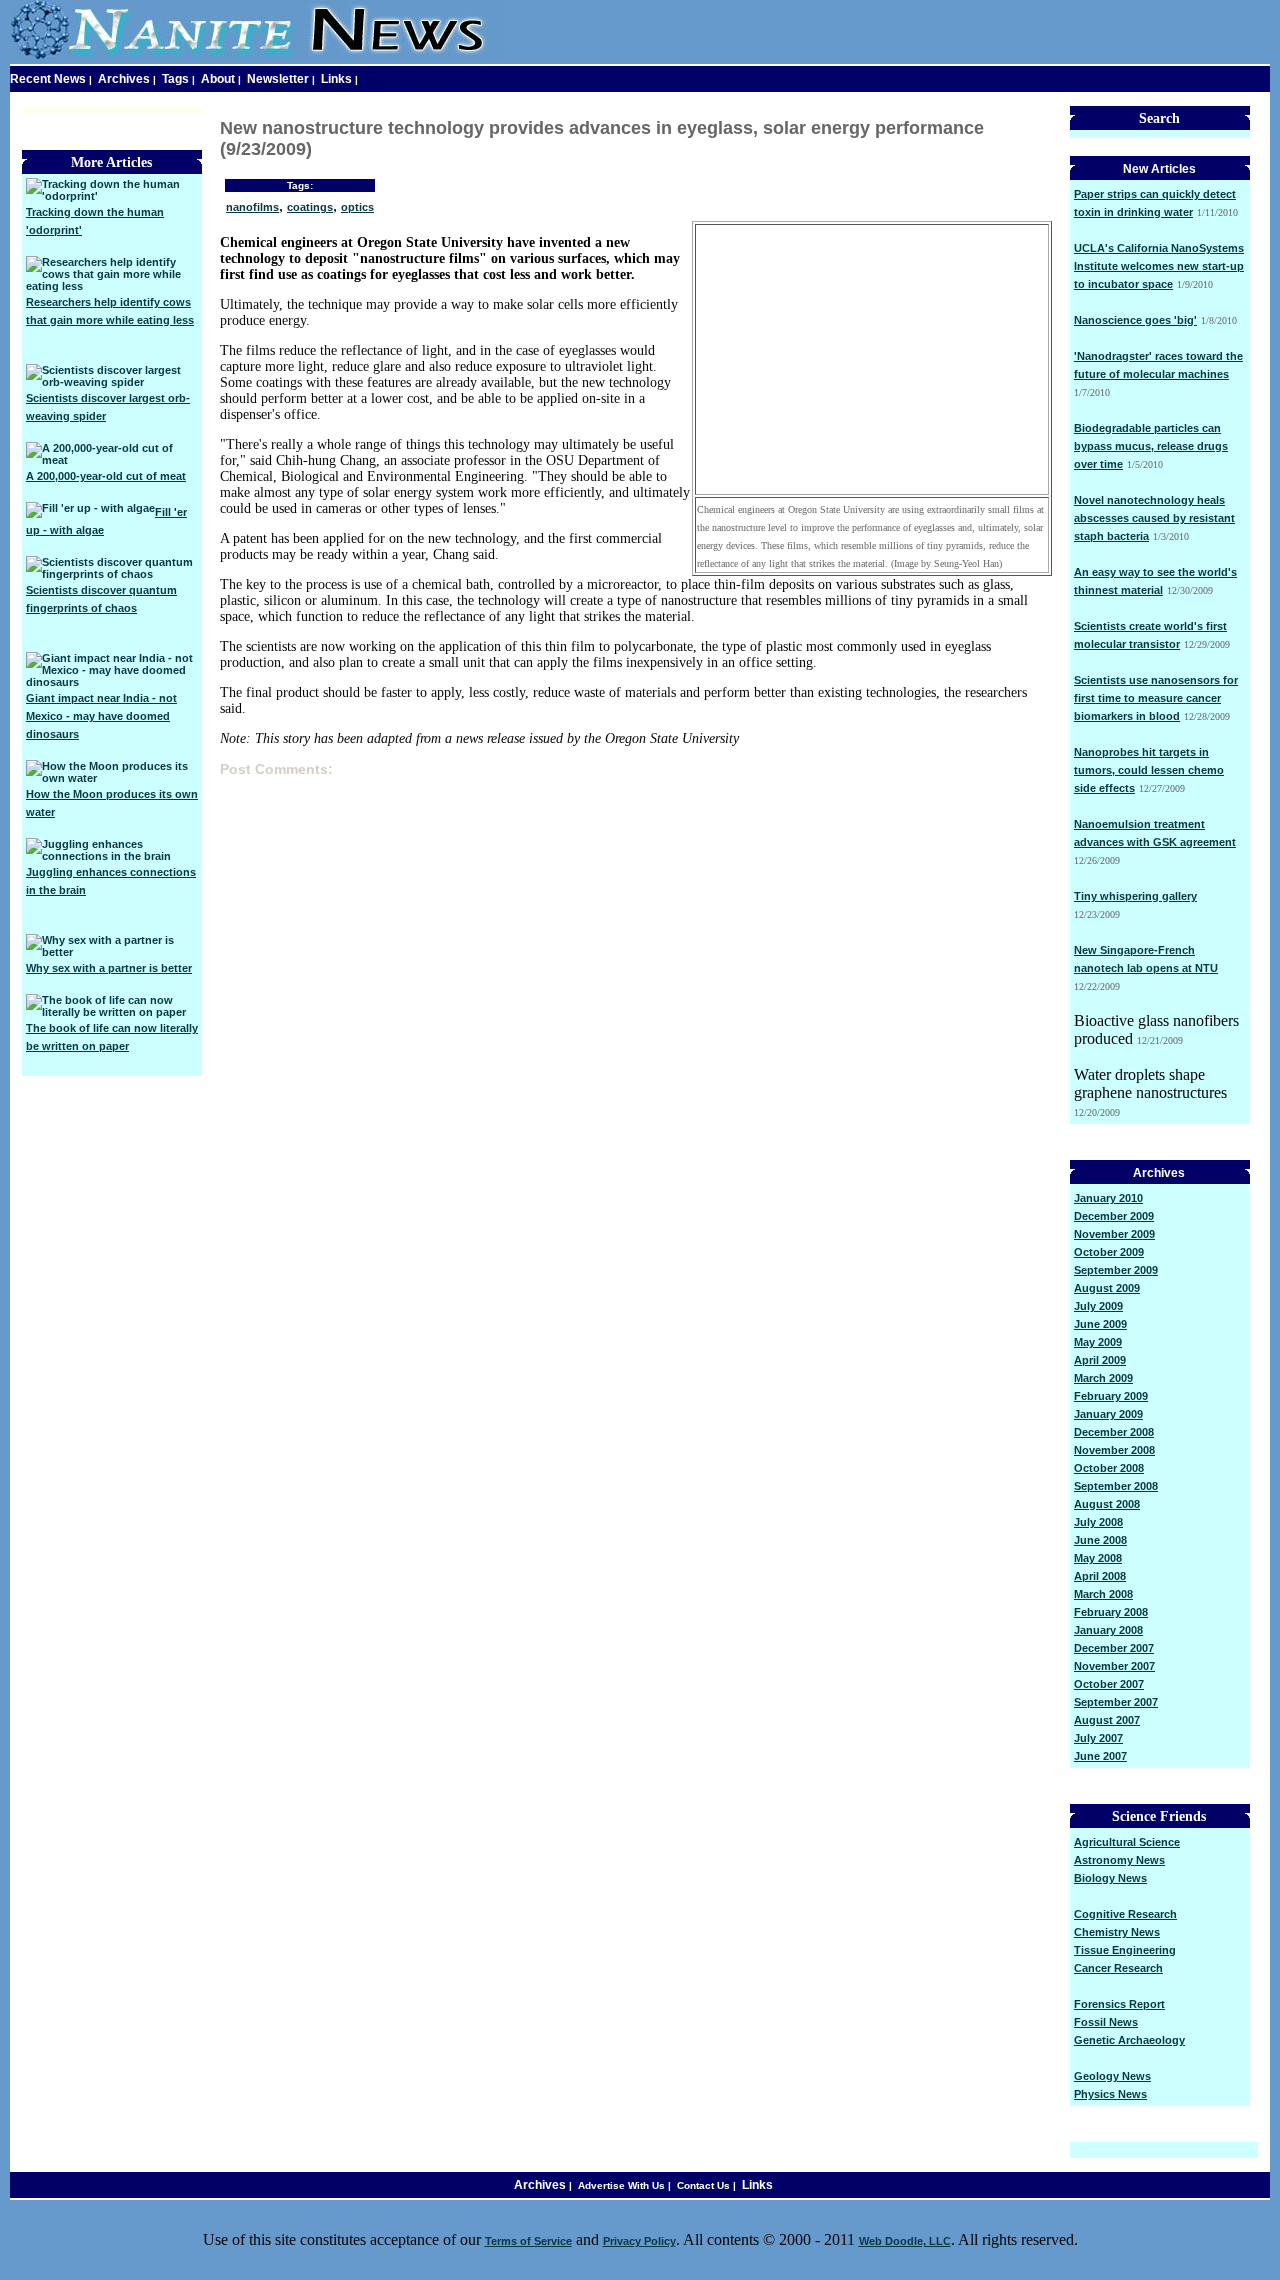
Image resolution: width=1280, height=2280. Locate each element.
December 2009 (1114, 1216)
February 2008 (1111, 1612)
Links (336, 79)
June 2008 (1100, 1540)
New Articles (1159, 169)
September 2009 (1116, 1270)
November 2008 (1114, 1450)
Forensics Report (1119, 2004)
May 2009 (1098, 1342)
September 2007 (1116, 1702)
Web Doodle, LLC (905, 2241)
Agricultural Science (1127, 1842)
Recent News (48, 79)
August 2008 (1107, 1504)
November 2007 (1114, 1666)
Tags (175, 79)
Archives (124, 79)
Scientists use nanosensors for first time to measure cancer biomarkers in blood (1156, 698)
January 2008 (1108, 1630)
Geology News (1112, 2076)
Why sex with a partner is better (109, 968)
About (218, 79)
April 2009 (1100, 1360)
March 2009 (1103, 1378)
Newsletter (278, 79)
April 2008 (1100, 1576)
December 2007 (1114, 1648)
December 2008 (1114, 1432)
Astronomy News (1119, 1860)
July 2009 (1098, 1306)
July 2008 (1098, 1522)
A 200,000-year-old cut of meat (106, 476)
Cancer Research (1118, 1968)
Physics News (1110, 2094)
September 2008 (1116, 1486)
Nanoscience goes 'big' (1135, 320)
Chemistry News (1117, 1932)
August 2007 (1107, 1720)
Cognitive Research (1125, 1914)
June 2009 (1100, 1324)
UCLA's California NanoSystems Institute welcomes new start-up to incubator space (1159, 266)
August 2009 (1107, 1288)
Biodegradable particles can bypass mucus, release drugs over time (1151, 446)
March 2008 (1103, 1594)
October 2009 (1109, 1252)
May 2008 (1098, 1558)
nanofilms (252, 207)
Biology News (1110, 1878)
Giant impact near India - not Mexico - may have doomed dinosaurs (101, 716)
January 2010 (1108, 1198)
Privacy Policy (639, 2241)
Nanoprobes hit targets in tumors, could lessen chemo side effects (1149, 770)
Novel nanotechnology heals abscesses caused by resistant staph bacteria (1154, 518)
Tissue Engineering (1125, 1950)
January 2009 (1108, 1414)
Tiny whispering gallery (1135, 896)
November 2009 (1114, 1234)
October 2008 (1109, 1468)
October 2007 (1109, 1684)
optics (357, 207)
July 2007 (1098, 1738)
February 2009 (1111, 1396)
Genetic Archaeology (1129, 2040)
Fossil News (1106, 2022)
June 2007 (1100, 1756)
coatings (310, 207)
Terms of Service (528, 2241)
